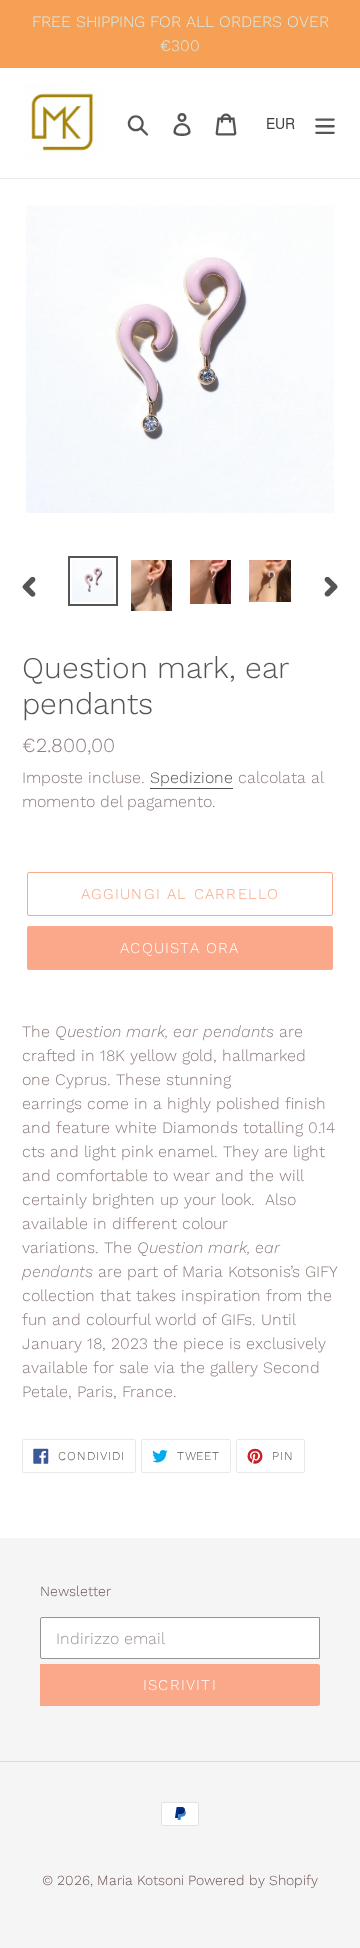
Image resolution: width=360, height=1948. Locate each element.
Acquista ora (179, 948)
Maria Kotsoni (142, 1880)
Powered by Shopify (253, 1880)
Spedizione (191, 777)
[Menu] (325, 123)
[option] (92, 581)
